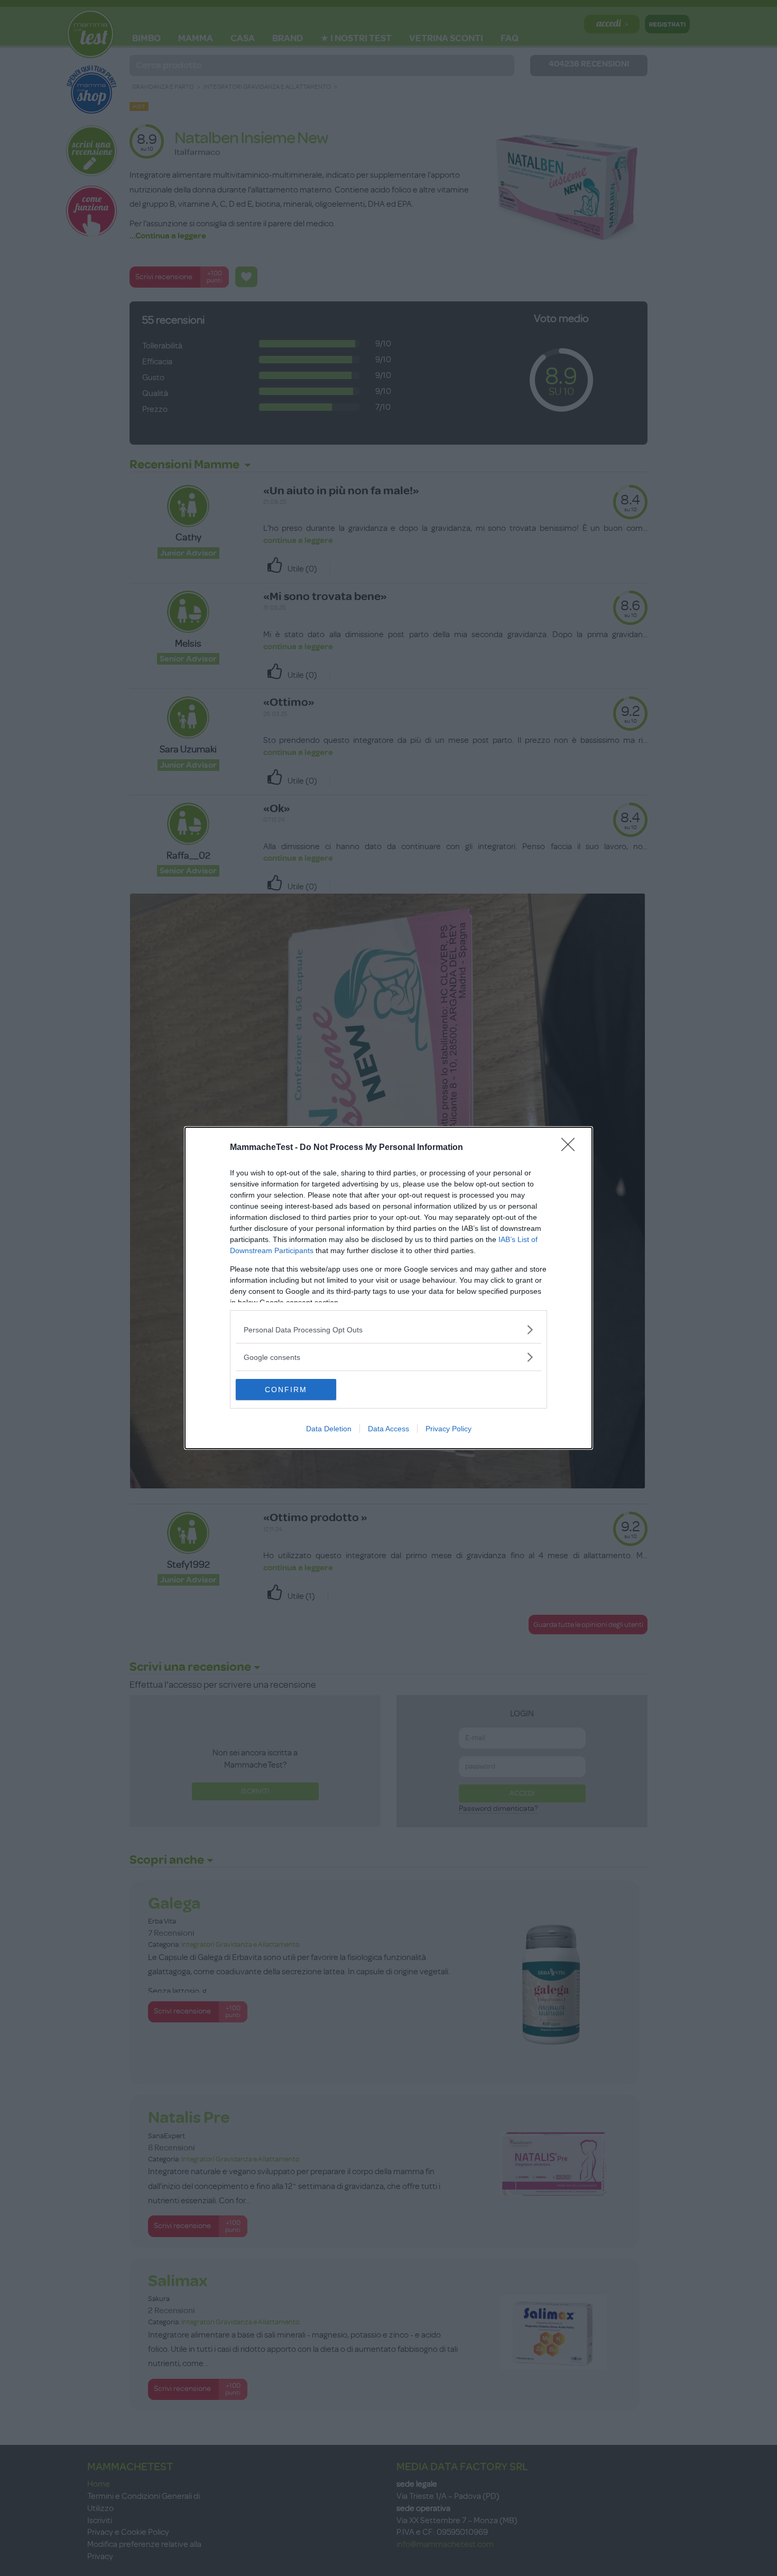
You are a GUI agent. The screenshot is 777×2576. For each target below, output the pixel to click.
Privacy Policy (448, 1429)
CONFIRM (286, 1390)
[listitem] (388, 1330)
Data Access (388, 1429)
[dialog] (388, 1288)
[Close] (571, 1148)
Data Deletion (329, 1429)
